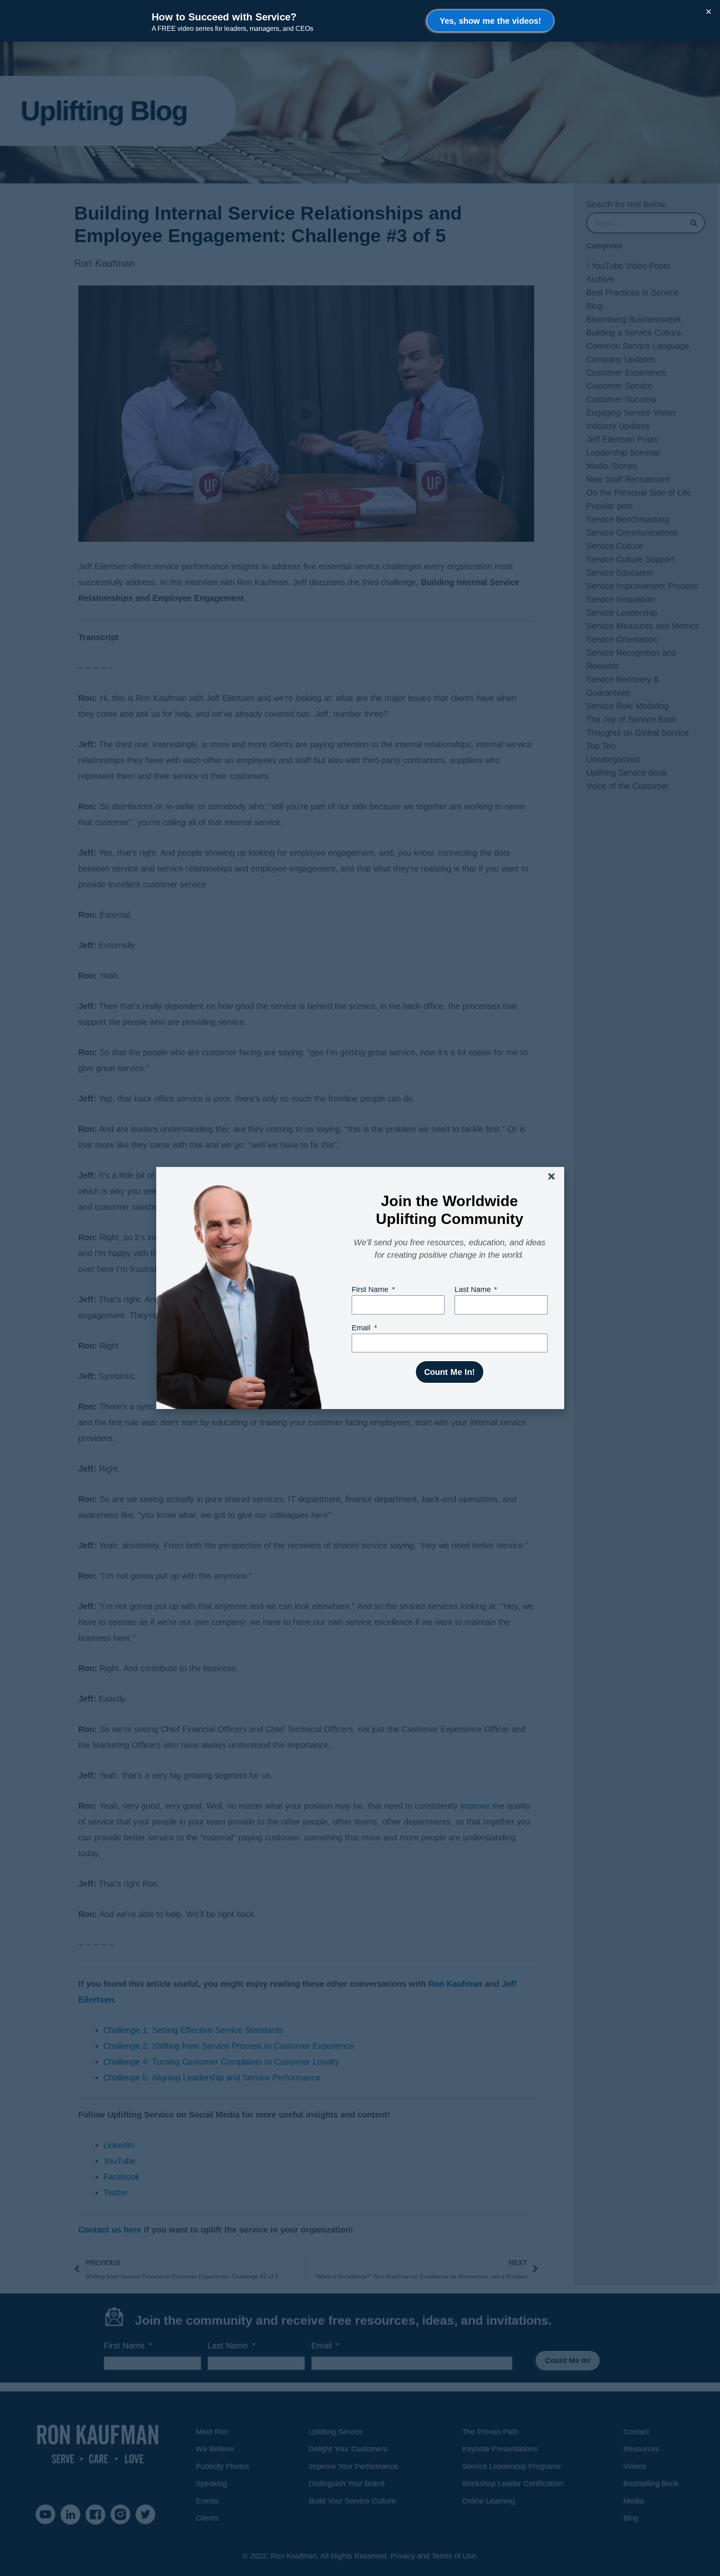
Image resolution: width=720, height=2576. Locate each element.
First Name (371, 1289)
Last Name (474, 1289)
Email (362, 1328)
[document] (360, 1288)
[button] (552, 1176)
